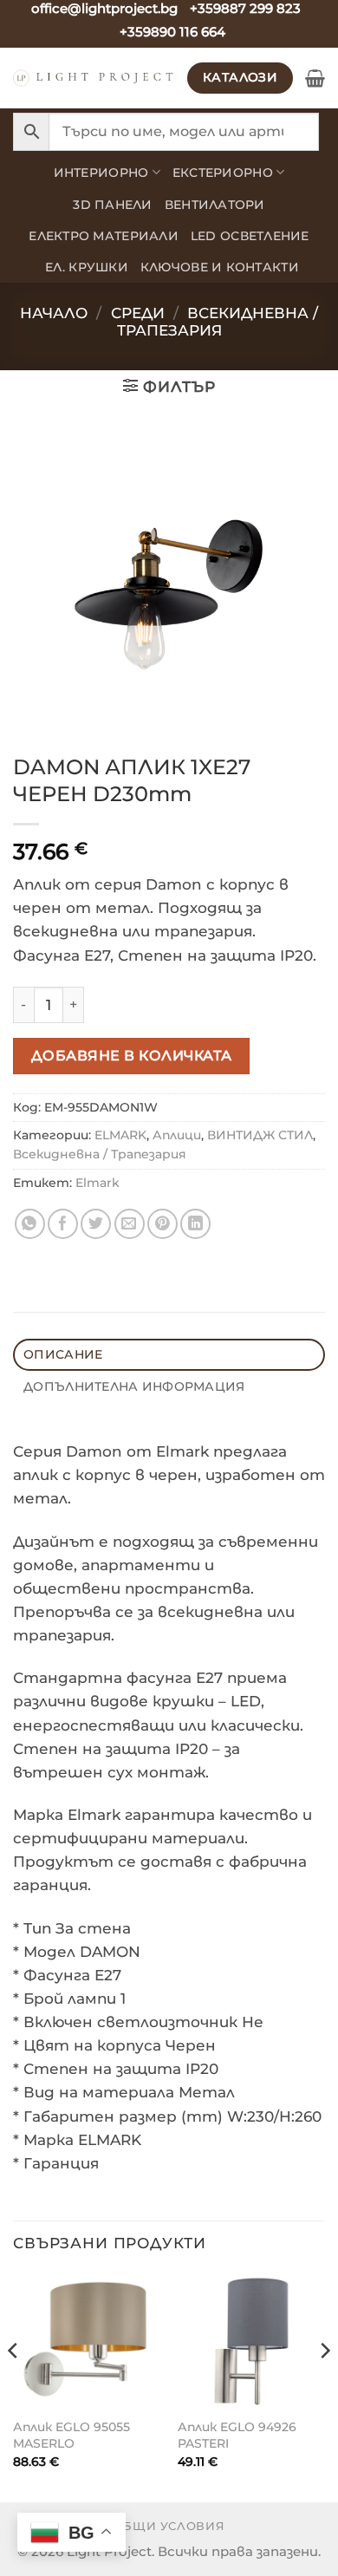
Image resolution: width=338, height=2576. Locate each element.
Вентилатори (215, 205)
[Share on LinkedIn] (195, 1224)
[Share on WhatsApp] (30, 1224)
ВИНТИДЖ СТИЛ (260, 1135)
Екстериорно (223, 173)
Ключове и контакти (220, 267)
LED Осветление (250, 236)
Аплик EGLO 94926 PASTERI (237, 2435)
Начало (54, 313)
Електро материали (104, 236)
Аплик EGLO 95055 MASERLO (71, 2435)
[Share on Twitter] (96, 1224)
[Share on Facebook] (63, 1224)
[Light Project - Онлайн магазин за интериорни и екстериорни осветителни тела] (94, 78)
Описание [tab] (63, 1354)
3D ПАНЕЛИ (112, 205)
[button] (315, 78)
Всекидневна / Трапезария (218, 322)
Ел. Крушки (87, 267)
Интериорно (101, 173)
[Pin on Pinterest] (162, 1224)
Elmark (97, 1183)
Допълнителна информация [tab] (134, 1386)
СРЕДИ (138, 313)
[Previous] (14, 2386)
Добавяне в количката (132, 1055)
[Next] (324, 2386)
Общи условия (169, 2526)
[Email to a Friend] (130, 1224)
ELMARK (120, 1135)
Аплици (177, 1135)
